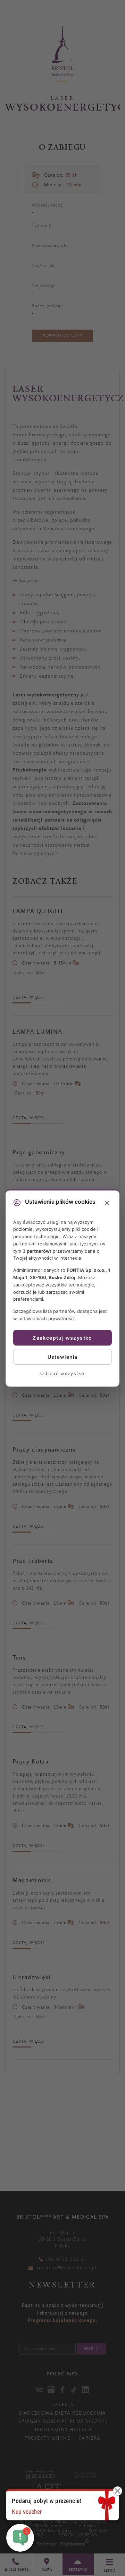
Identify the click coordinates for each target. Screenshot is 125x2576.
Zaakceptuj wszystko (62, 1338)
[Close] (107, 1203)
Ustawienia (63, 1357)
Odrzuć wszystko (62, 1373)
